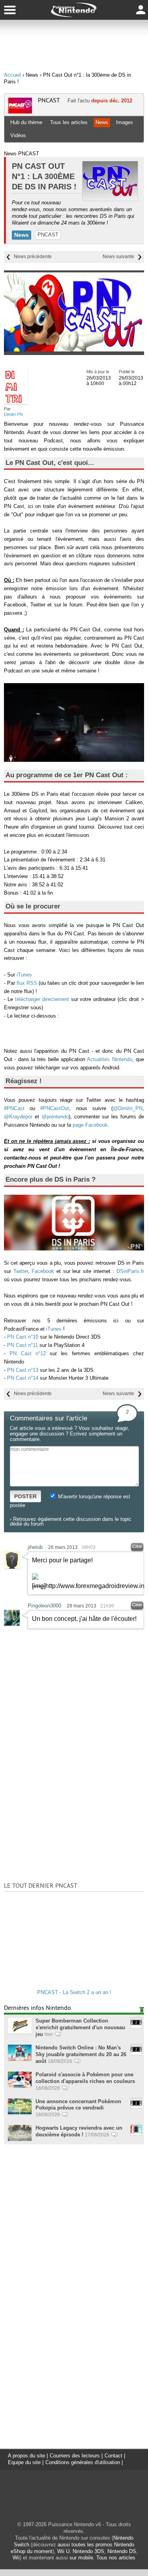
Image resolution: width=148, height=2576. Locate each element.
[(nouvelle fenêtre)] (74, 1249)
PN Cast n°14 (23, 1378)
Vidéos (18, 135)
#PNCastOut (55, 1108)
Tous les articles (69, 122)
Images (125, 122)
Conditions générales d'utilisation (83, 2462)
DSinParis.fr (130, 1271)
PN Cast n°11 (22, 1345)
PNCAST (49, 100)
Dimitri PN (13, 414)
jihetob (35, 1547)
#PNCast (14, 1108)
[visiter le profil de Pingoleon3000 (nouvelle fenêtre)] (12, 1624)
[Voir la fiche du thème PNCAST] (20, 112)
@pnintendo (55, 1117)
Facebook (43, 1271)
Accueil (12, 75)
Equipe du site (24, 2462)
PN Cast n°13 (23, 1370)
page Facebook (90, 1125)
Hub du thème (26, 122)
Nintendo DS (122, 2551)
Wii (16, 2558)
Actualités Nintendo (109, 1059)
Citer (137, 1546)
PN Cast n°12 (28, 1353)
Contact (113, 2456)
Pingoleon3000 (44, 1606)
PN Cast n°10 (23, 1337)
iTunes (24, 975)
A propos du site (26, 2456)
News (102, 122)
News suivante (118, 257)
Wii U (63, 2551)
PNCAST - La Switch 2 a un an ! (74, 1992)
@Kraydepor (18, 1117)
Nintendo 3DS (88, 2551)
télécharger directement (43, 999)
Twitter (21, 1271)
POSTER (25, 1496)
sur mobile (81, 2558)
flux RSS (27, 983)
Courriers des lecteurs (75, 2456)
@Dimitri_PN (128, 1108)
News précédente (33, 257)
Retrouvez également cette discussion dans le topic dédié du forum (71, 1521)
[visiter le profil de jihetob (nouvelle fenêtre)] (12, 1567)
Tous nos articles (116, 2558)
